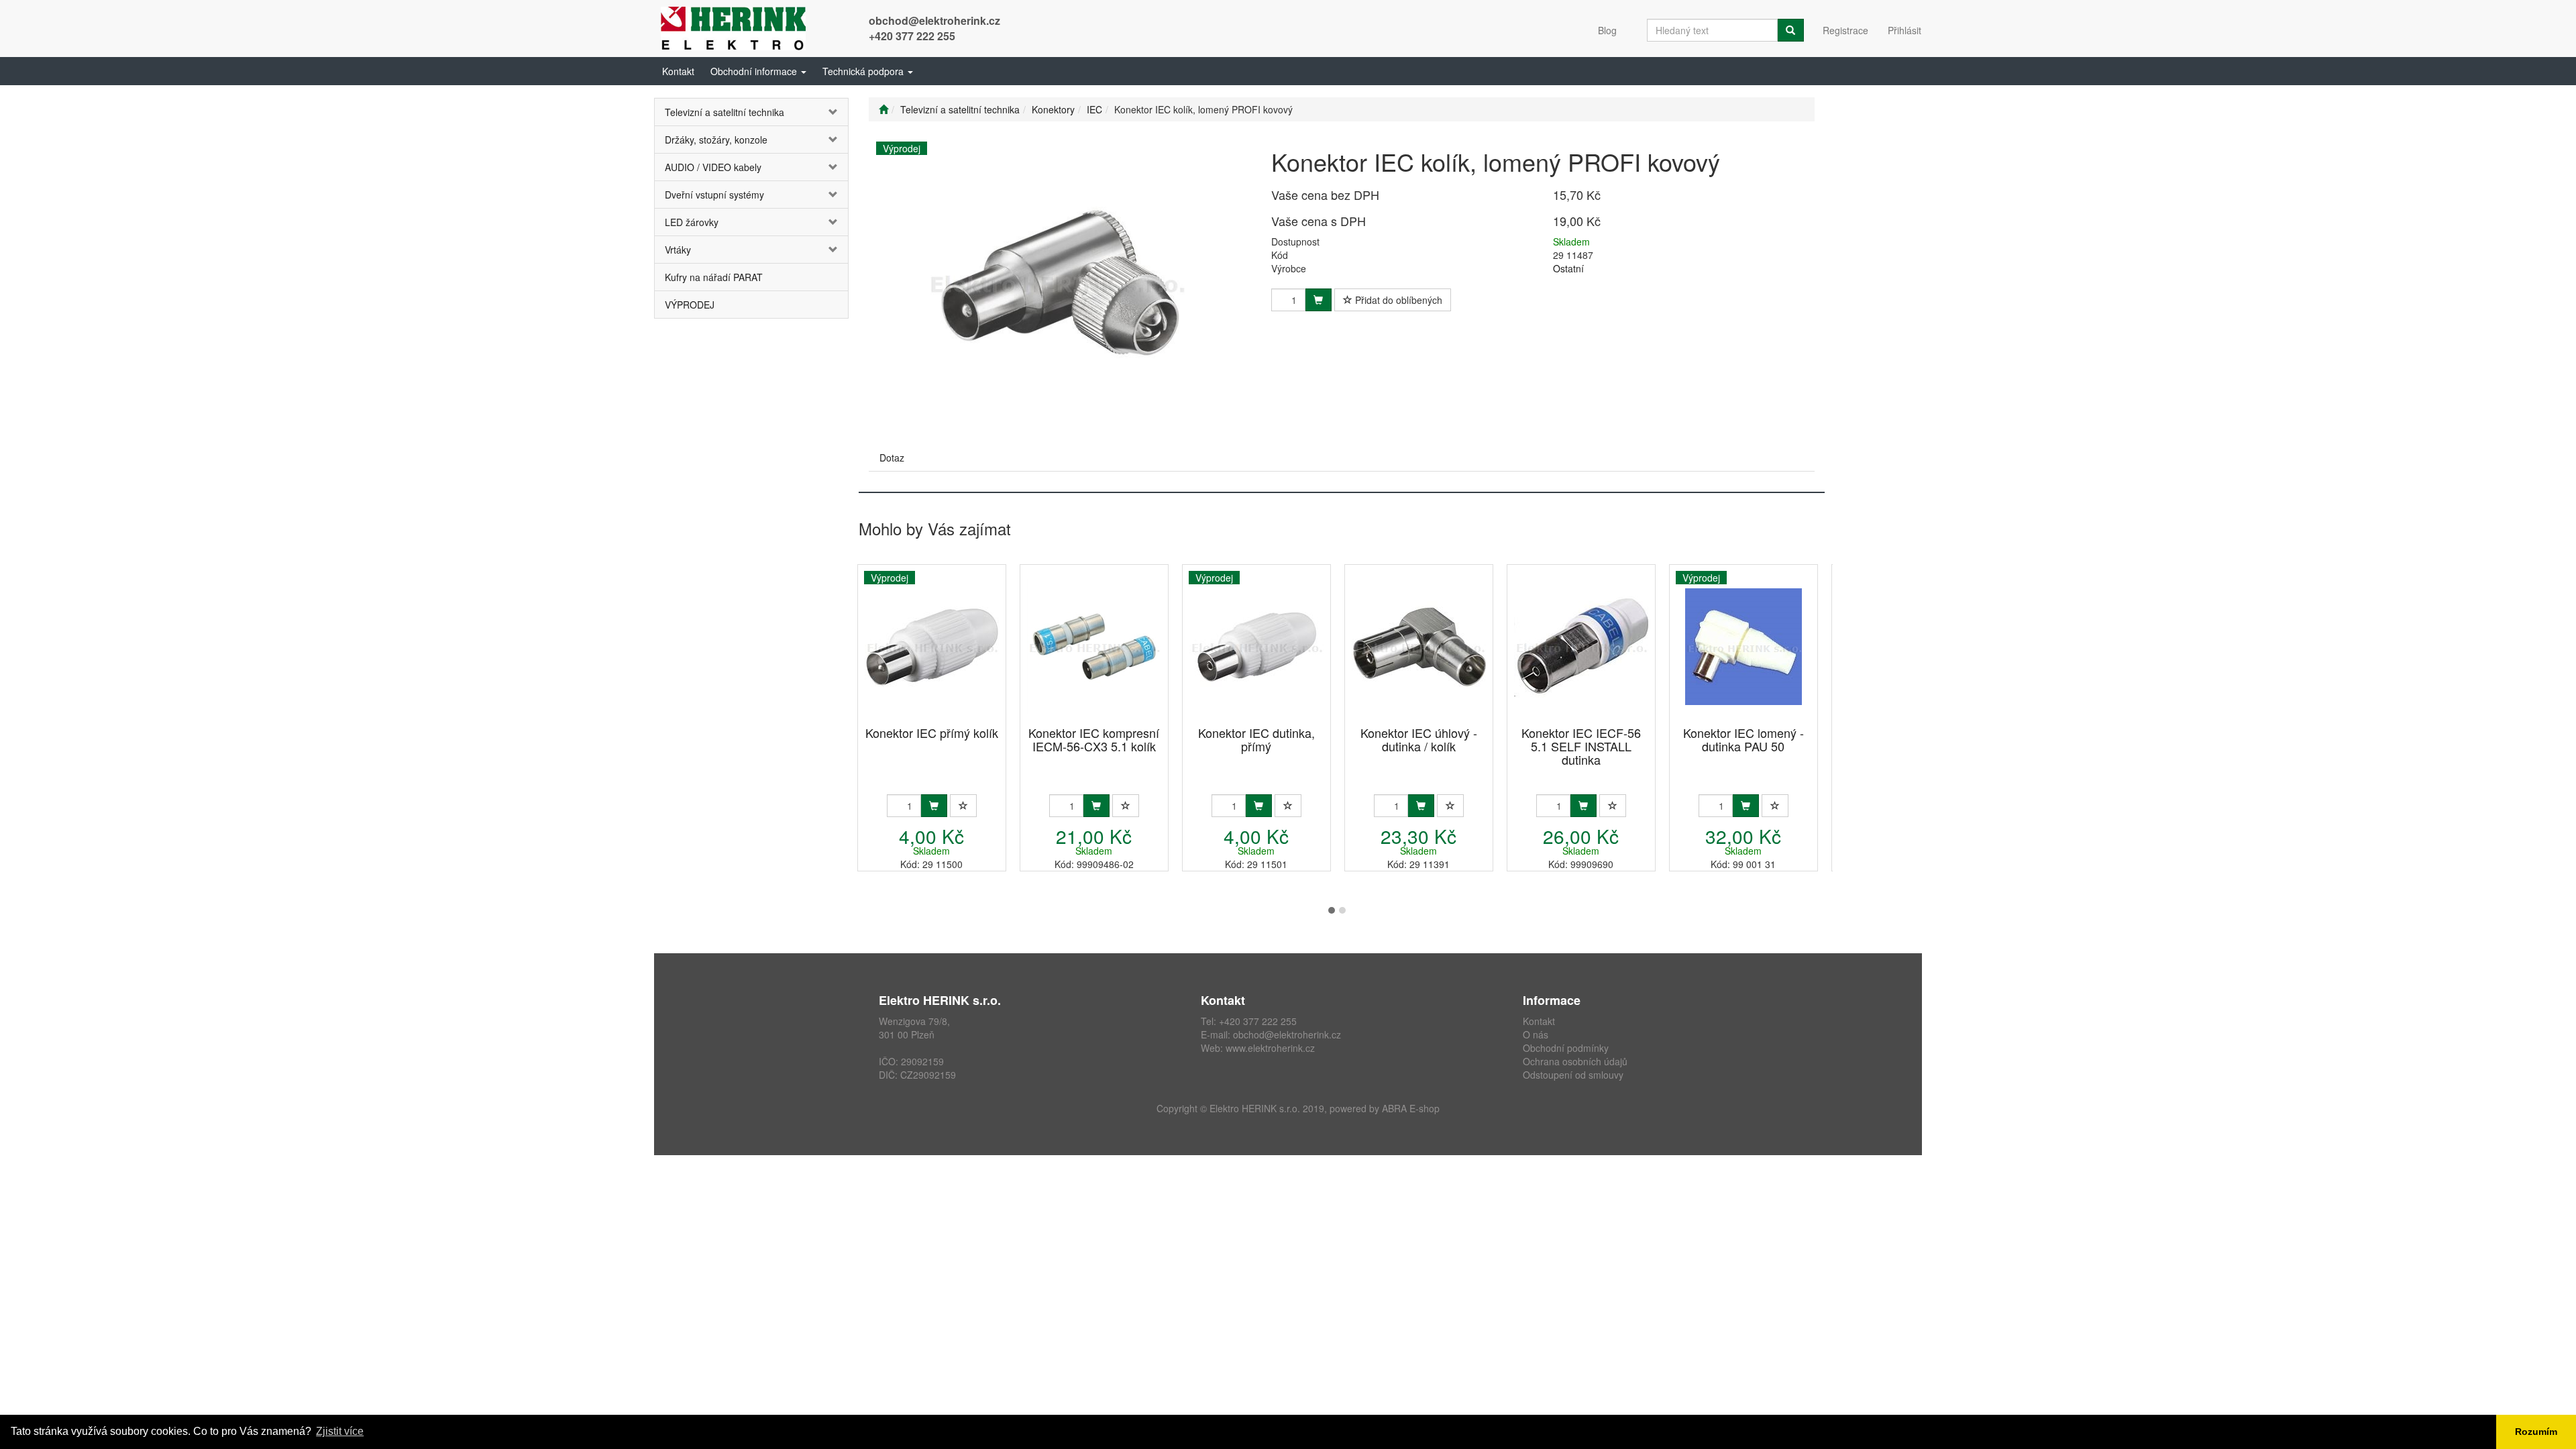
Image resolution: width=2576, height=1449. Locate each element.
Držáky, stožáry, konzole (716, 140)
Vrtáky (678, 250)
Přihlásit (1904, 30)
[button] (758, 71)
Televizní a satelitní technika (724, 112)
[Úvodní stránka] (883, 109)
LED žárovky (692, 222)
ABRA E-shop (1411, 1108)
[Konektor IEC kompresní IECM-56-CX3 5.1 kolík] (1094, 646)
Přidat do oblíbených (1397, 300)
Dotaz (892, 458)
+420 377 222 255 (912, 36)
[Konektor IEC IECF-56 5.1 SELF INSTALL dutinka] (1581, 646)
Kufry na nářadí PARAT (714, 277)
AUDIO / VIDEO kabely (713, 167)
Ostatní (1568, 268)
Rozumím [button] (2536, 1432)
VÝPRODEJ (690, 305)
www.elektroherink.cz (1270, 1048)
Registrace (1845, 30)
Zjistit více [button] (340, 1431)
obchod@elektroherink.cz (934, 20)
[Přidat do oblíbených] (963, 806)
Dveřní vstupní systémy (714, 195)
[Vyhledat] (1790, 30)
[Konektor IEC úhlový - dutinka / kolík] (1419, 646)
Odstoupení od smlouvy (1573, 1075)
